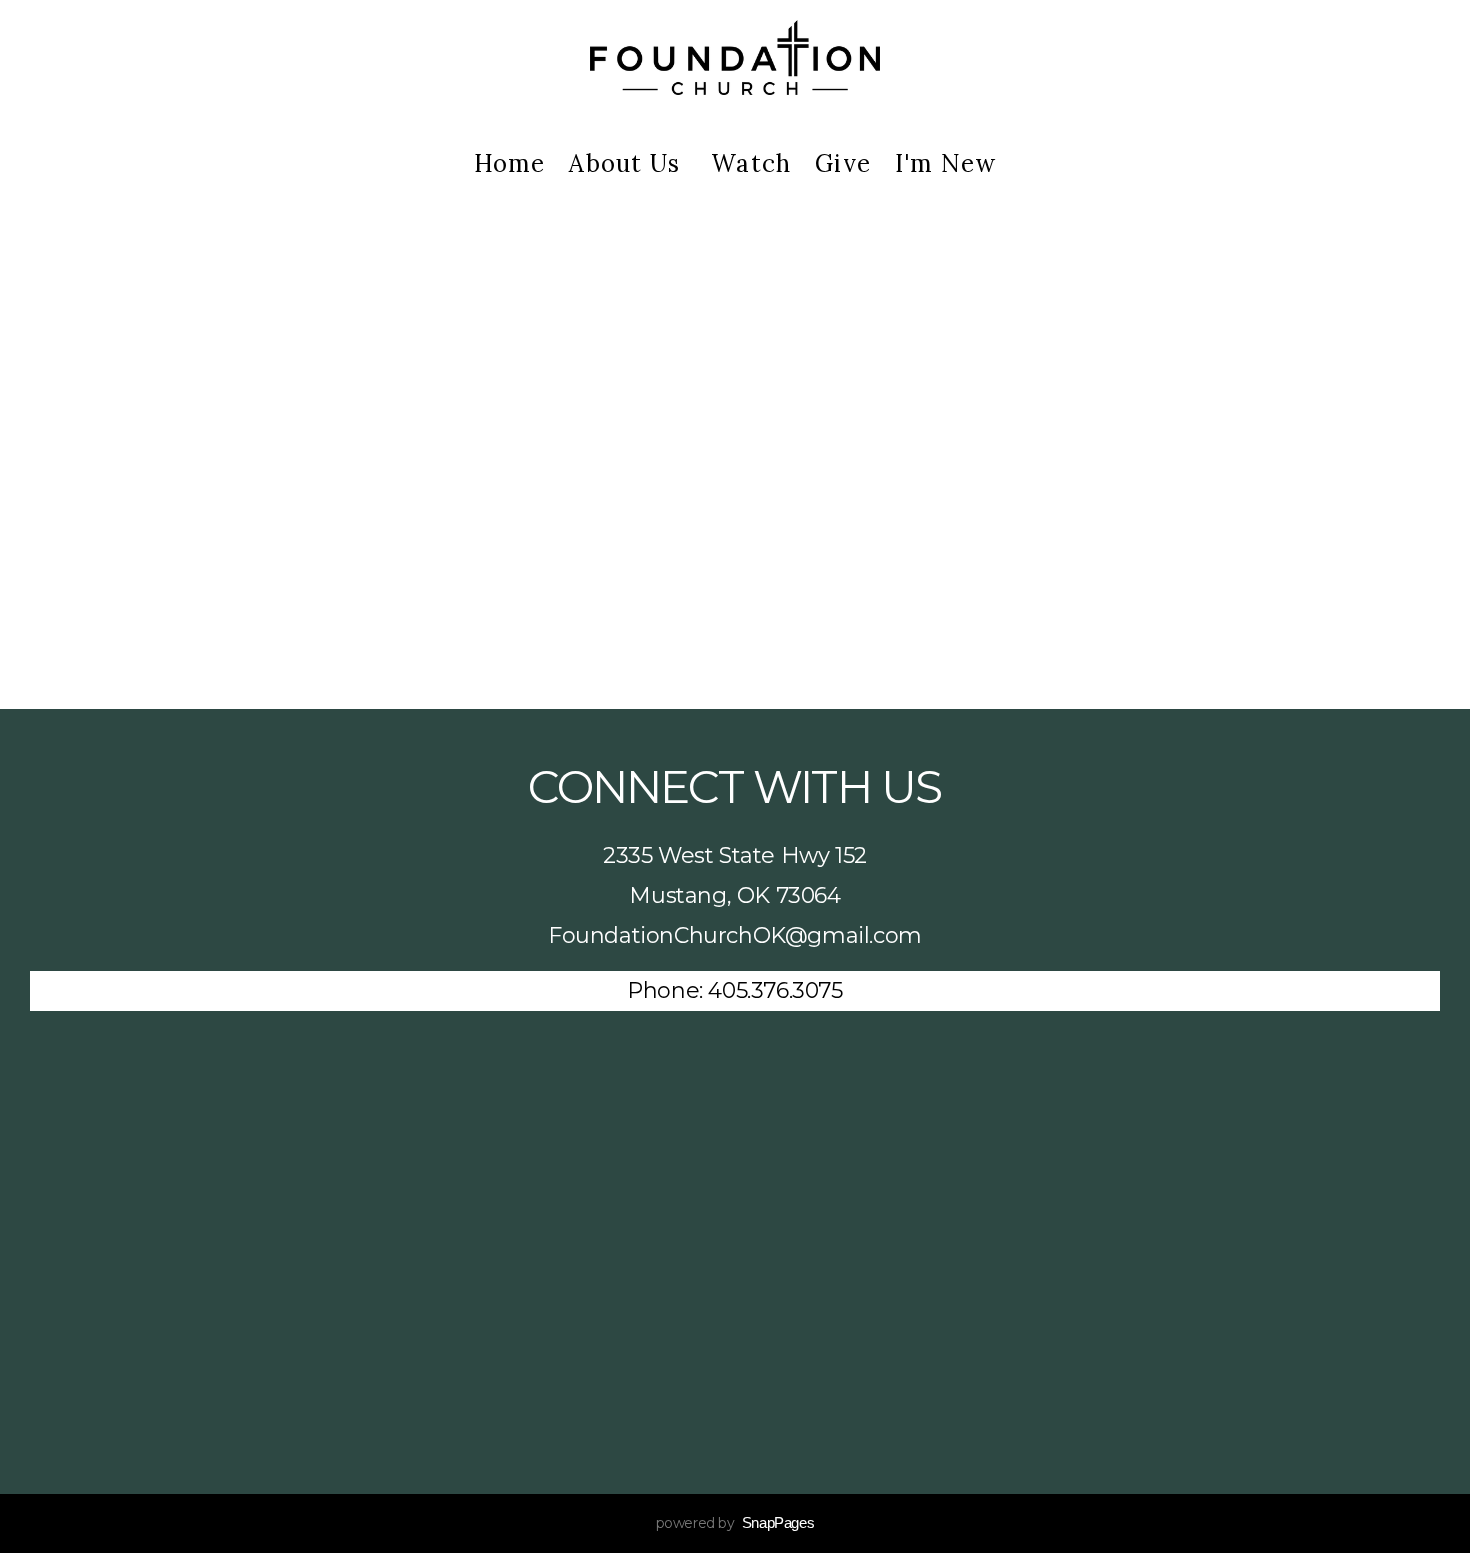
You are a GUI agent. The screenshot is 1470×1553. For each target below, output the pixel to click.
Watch (751, 163)
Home (510, 163)
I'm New (945, 163)
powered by (735, 1523)
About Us (628, 163)
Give (843, 163)
